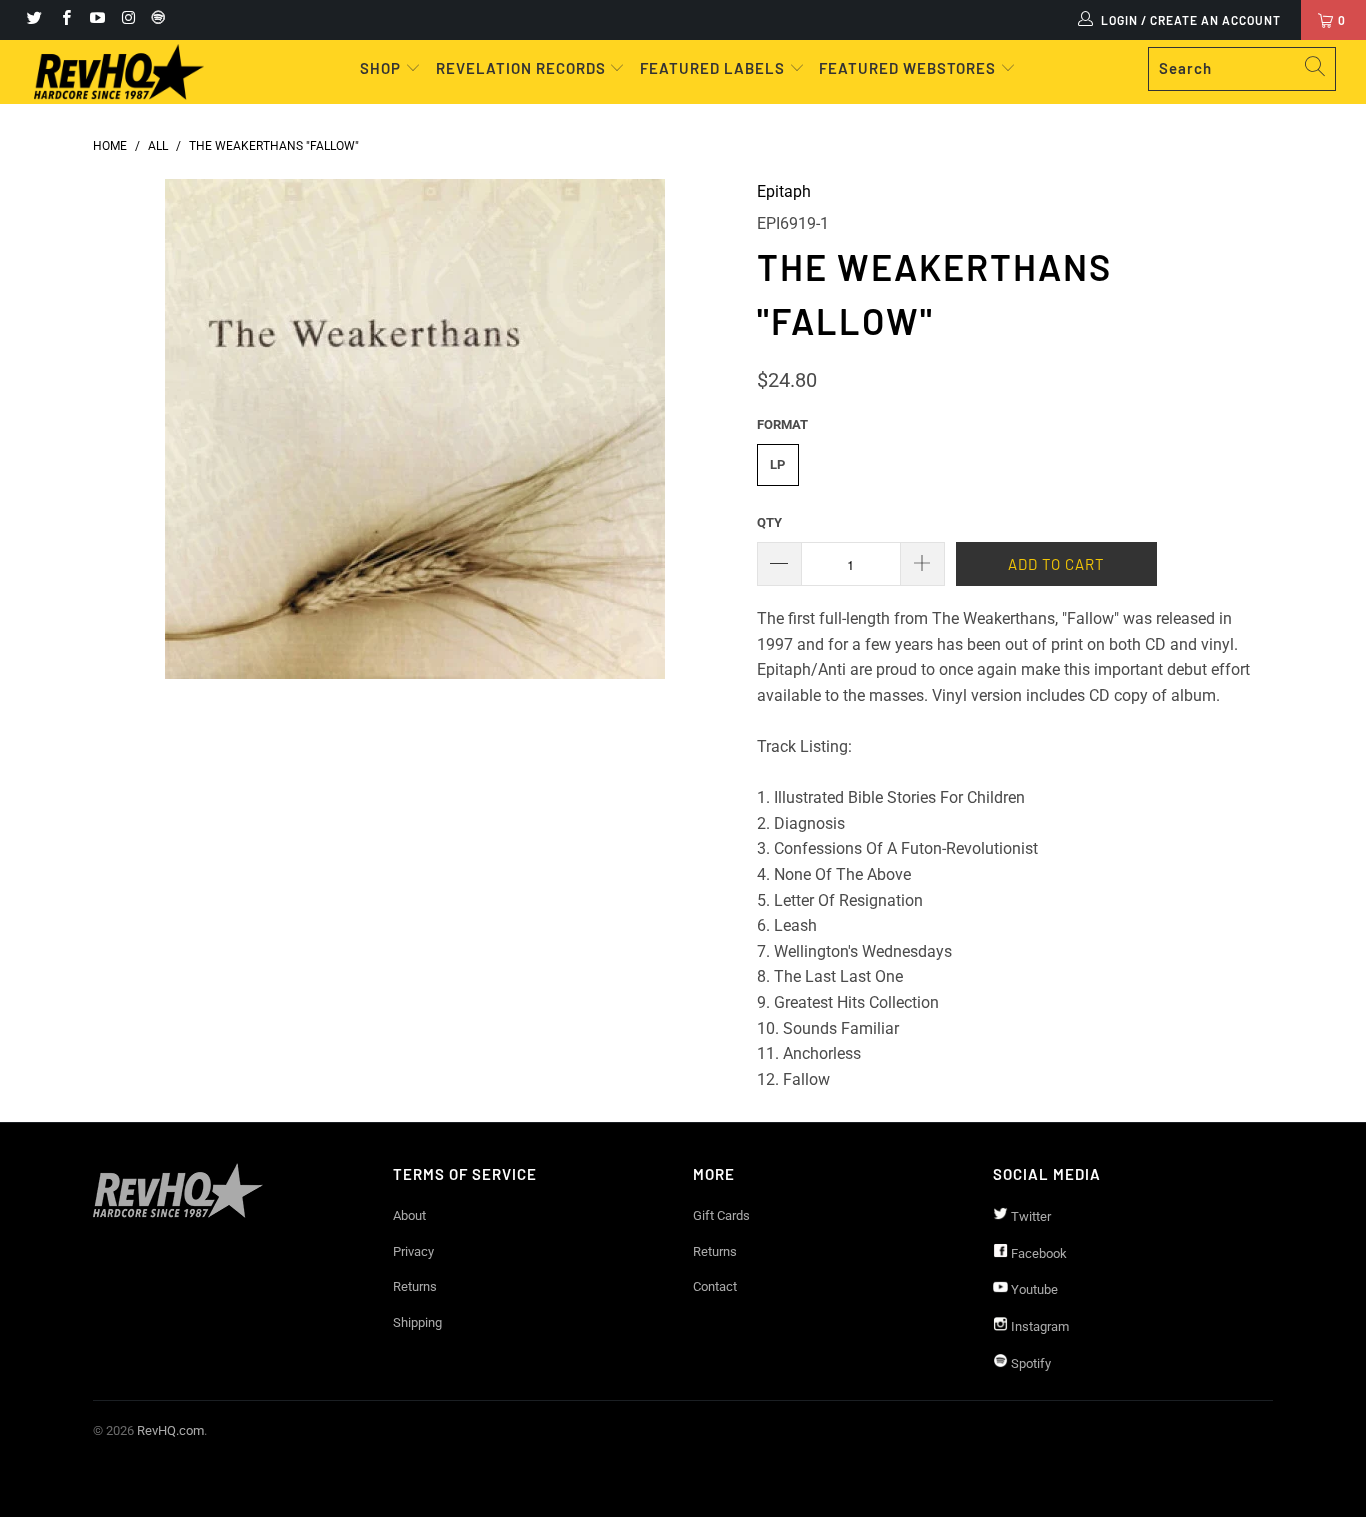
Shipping (417, 1322)
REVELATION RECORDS (521, 68)
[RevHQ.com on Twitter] (33, 20)
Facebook (1037, 1253)
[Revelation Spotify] (155, 20)
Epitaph (784, 191)
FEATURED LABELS (712, 68)
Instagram (1038, 1326)
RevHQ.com (170, 1430)
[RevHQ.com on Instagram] (127, 20)
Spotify (1029, 1363)
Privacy (413, 1251)
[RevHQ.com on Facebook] (64, 20)
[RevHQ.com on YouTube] (96, 20)
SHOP (382, 68)
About (409, 1215)
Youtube (1033, 1289)
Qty (769, 522)
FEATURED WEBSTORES (909, 68)
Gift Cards (721, 1215)
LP (777, 464)
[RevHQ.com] (119, 72)
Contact (715, 1286)
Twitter (1029, 1216)
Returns (415, 1286)
